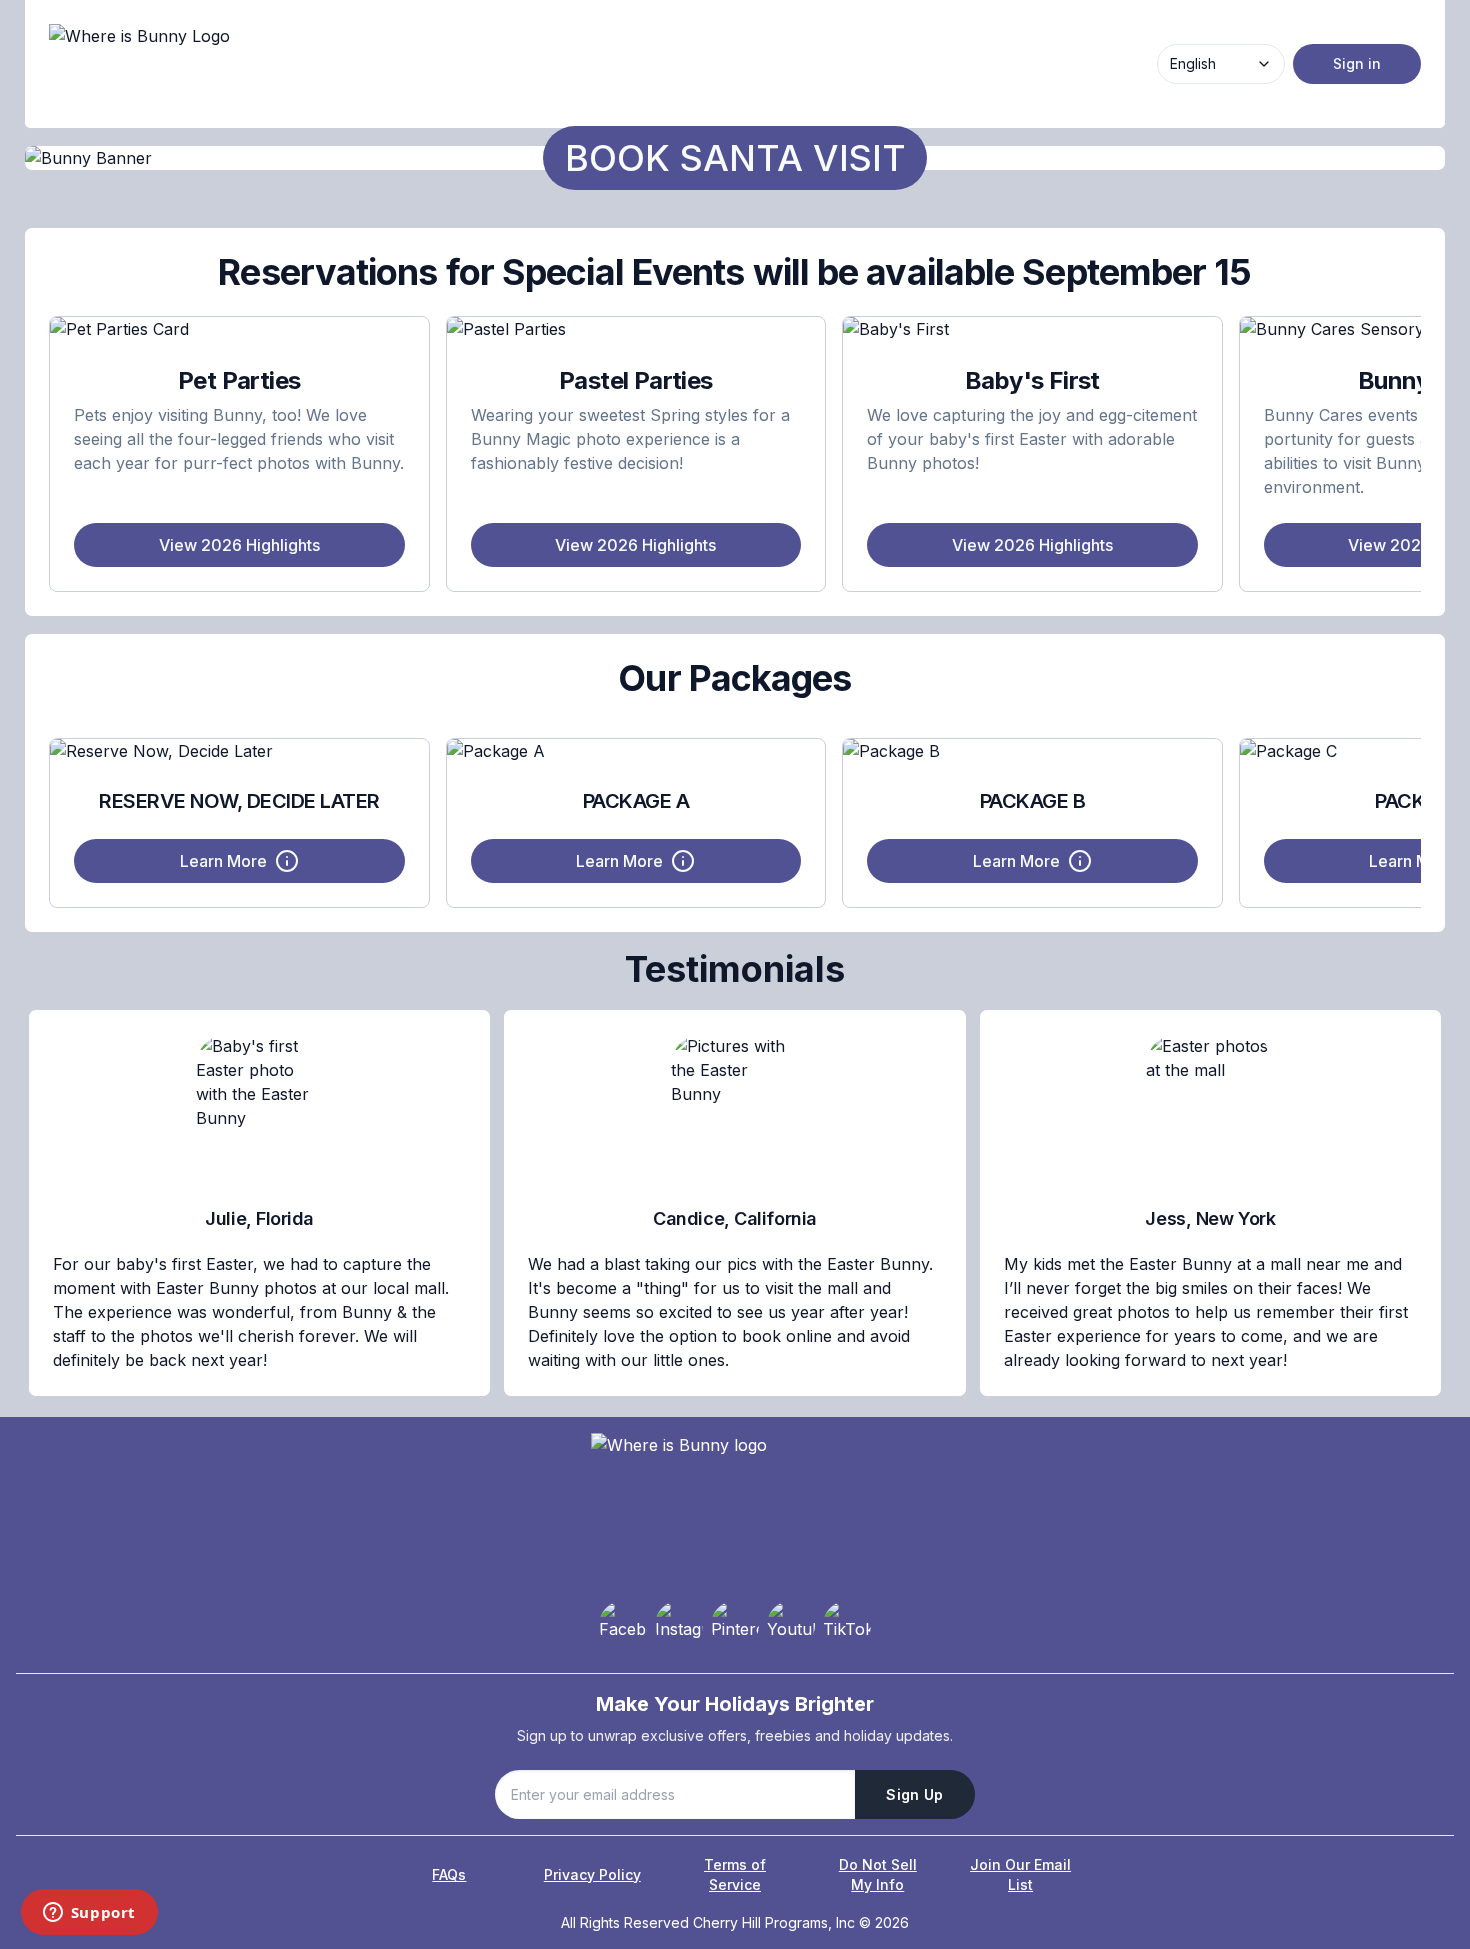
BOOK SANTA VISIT (735, 158)
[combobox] (1221, 64)
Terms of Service (735, 1874)
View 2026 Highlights (239, 545)
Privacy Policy (592, 1874)
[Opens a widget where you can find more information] (89, 1914)
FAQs (449, 1874)
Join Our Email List (1020, 1874)
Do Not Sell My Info (878, 1874)
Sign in (1357, 63)
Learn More (223, 861)
